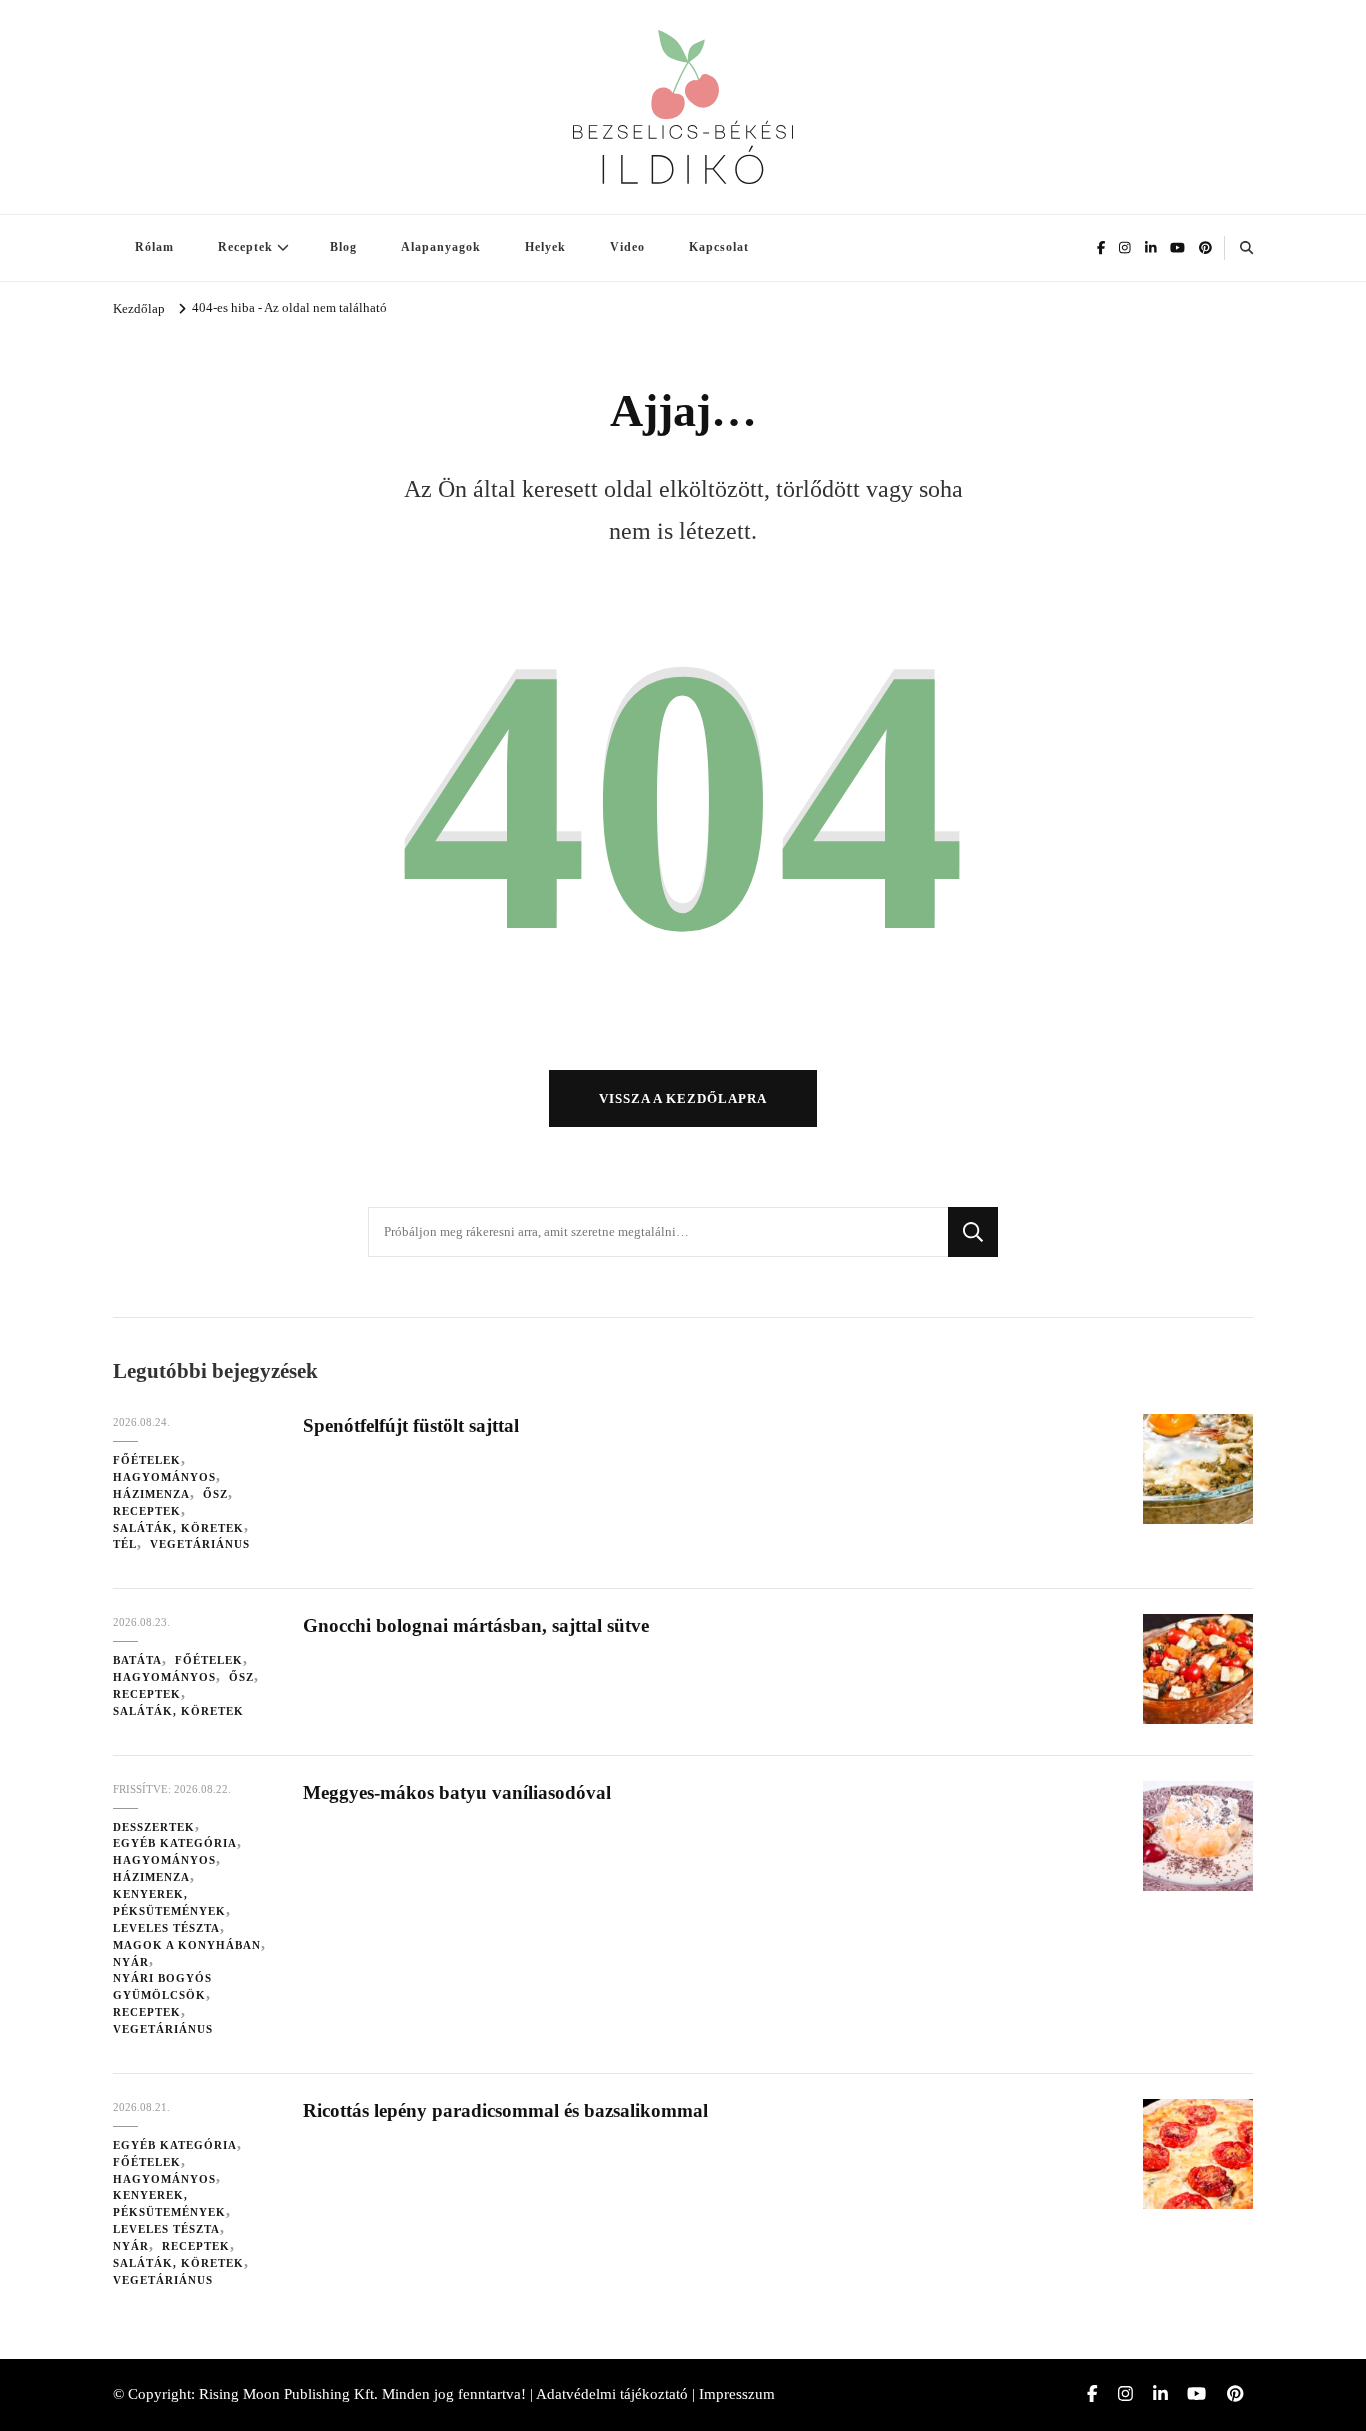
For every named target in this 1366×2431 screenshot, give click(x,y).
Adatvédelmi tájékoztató (612, 2394)
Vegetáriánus (200, 1544)
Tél (125, 1544)
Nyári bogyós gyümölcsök (162, 1986)
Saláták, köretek (178, 1528)
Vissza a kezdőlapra (683, 1098)
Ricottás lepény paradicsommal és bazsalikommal (505, 2110)
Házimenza (151, 1494)
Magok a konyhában (187, 1945)
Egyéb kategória (175, 1843)
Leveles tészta (166, 1928)
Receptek (245, 247)
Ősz (215, 1494)
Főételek (147, 1460)
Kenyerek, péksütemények (169, 1902)
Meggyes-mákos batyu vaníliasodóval (457, 1792)
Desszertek (154, 1827)
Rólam (154, 247)
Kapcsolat (719, 247)
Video (627, 247)
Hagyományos (164, 1477)
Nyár (131, 1962)
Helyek (545, 247)
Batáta (137, 1660)
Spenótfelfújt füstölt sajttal (411, 1425)
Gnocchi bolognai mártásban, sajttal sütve (476, 1625)
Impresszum (737, 2394)
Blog (343, 247)
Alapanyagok (441, 247)
